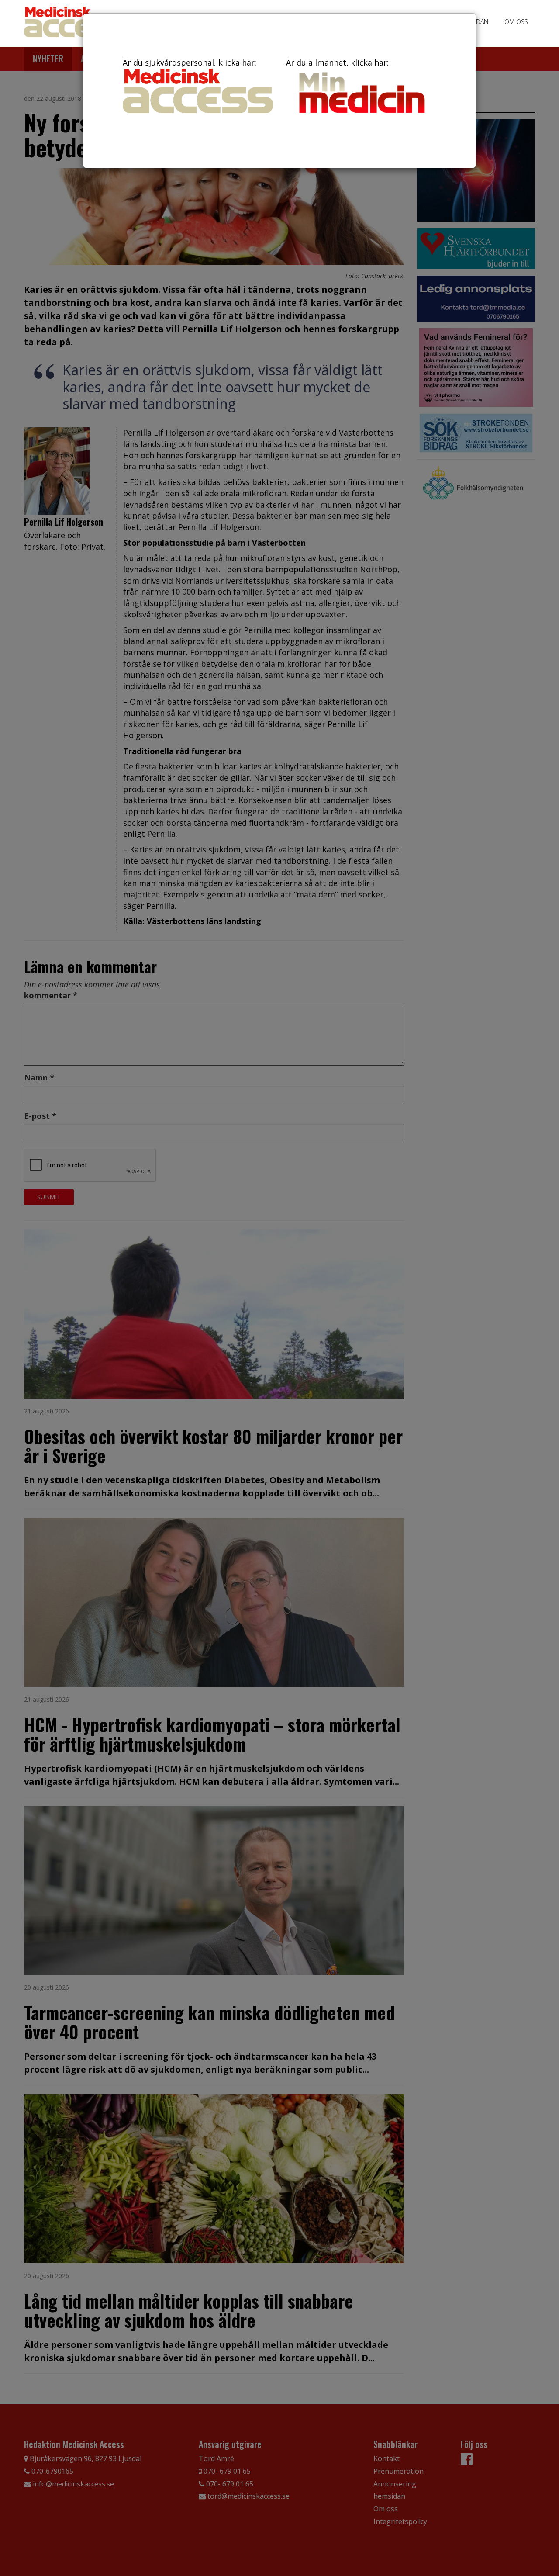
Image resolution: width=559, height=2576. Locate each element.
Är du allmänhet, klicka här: (337, 62)
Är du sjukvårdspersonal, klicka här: (190, 62)
